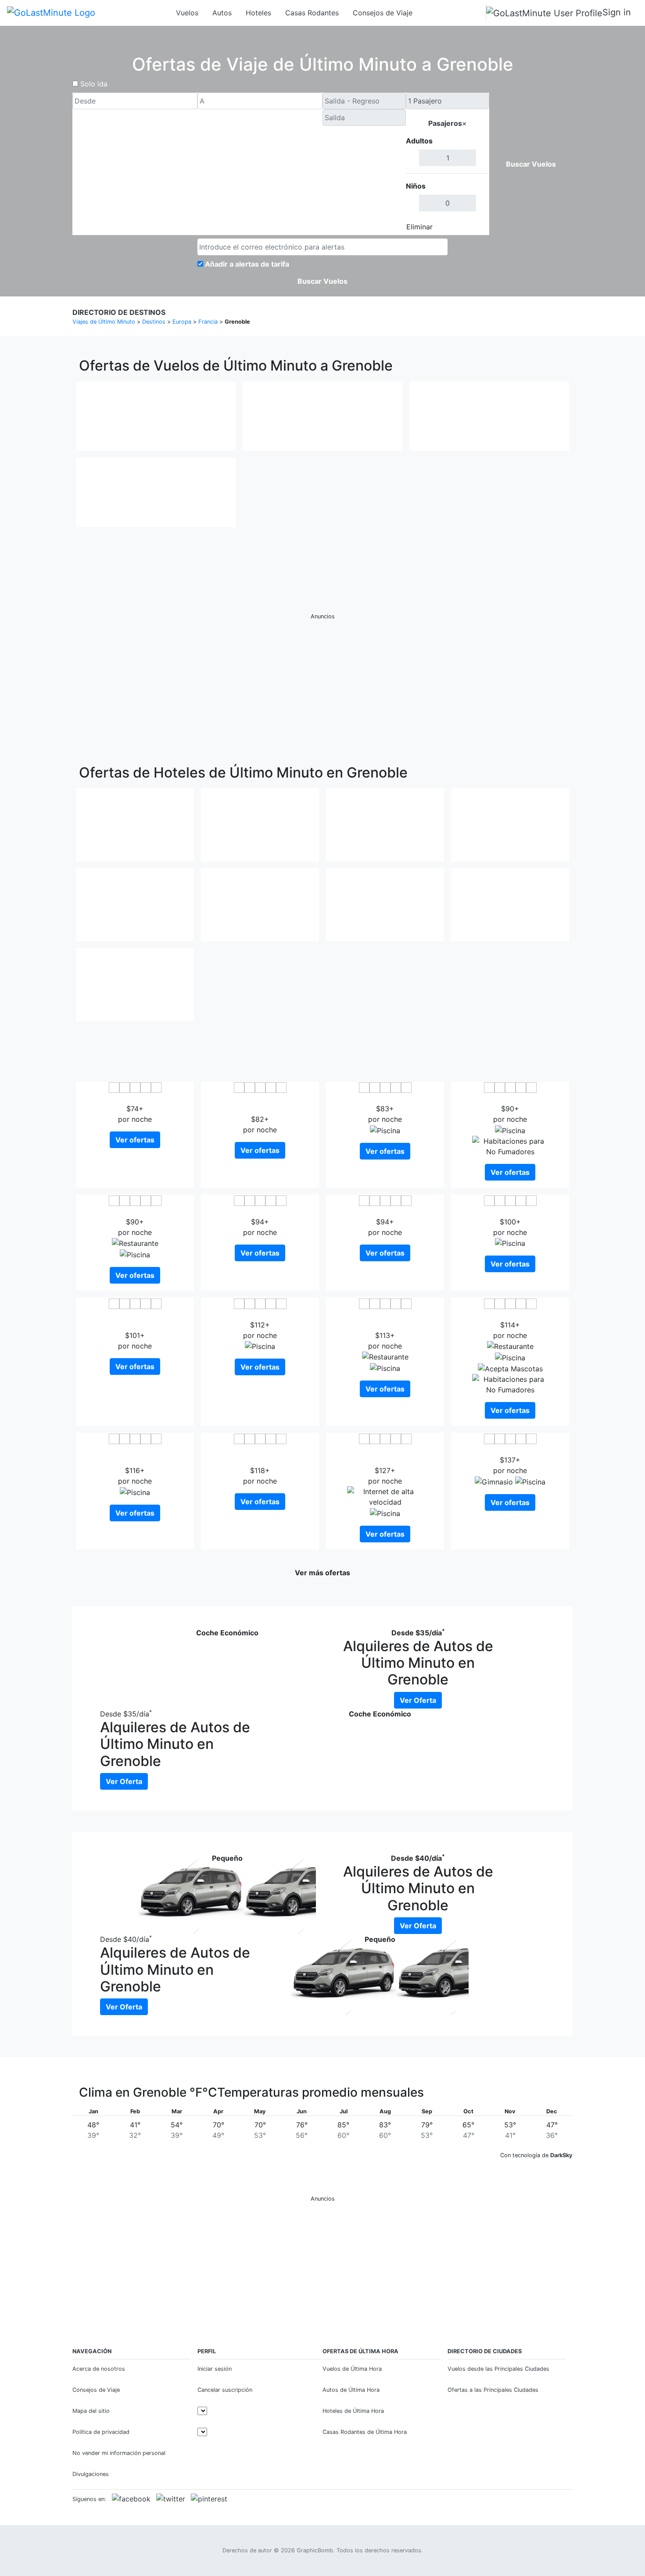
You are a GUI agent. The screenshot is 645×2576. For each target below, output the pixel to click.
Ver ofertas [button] (135, 1140)
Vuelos (187, 13)
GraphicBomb (315, 2550)
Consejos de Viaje (383, 13)
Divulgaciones (91, 2474)
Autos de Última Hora (351, 2390)
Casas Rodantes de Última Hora (365, 2432)
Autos (222, 13)
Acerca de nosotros (99, 2369)
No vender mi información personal (119, 2453)
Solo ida (94, 84)
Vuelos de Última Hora (352, 2369)
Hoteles (258, 13)
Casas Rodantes (312, 13)
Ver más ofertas (322, 1573)
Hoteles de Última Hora (353, 2411)
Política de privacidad (101, 2432)
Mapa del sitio (91, 2411)
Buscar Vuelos (531, 164)
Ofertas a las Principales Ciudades (493, 2390)
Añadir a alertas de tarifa (247, 264)
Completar (466, 227)
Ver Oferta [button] (418, 1700)
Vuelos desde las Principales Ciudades (498, 2369)
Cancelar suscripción (225, 2390)
